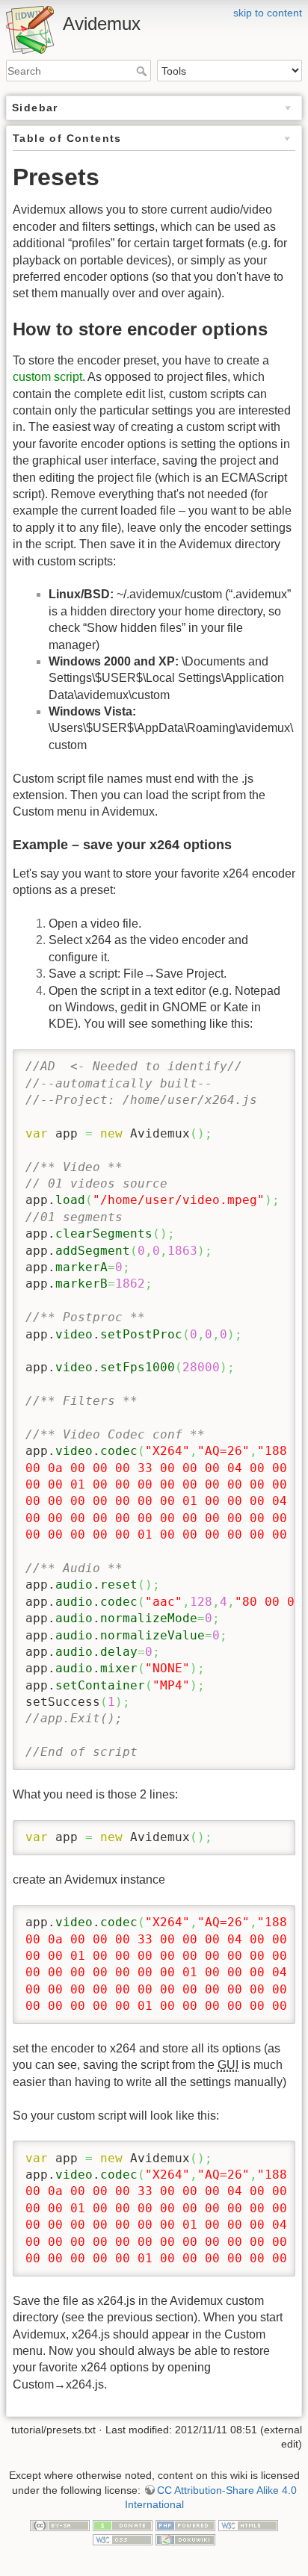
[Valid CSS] (123, 2539)
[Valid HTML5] (248, 2524)
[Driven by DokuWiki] (185, 2539)
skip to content (268, 13)
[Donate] (123, 2524)
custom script (47, 377)
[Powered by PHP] (185, 2524)
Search (143, 71)
